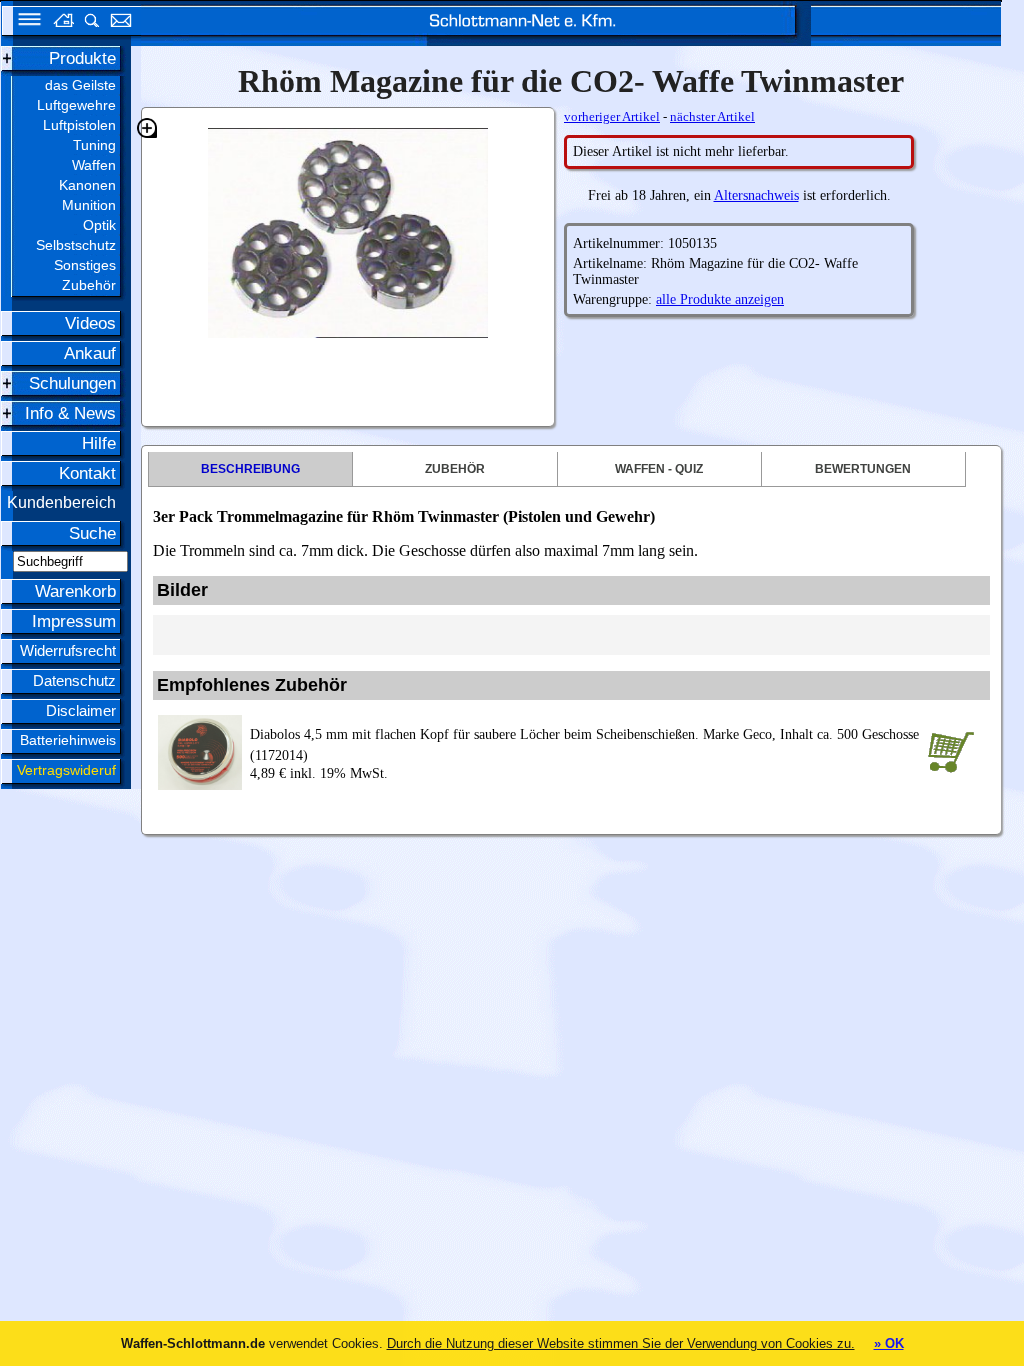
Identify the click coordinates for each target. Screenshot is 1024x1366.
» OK (889, 1343)
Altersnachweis (756, 195)
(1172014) (584, 745)
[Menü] (23, 22)
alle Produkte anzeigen (720, 299)
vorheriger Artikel (612, 116)
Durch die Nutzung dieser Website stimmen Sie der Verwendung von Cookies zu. (621, 1343)
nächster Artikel (712, 116)
